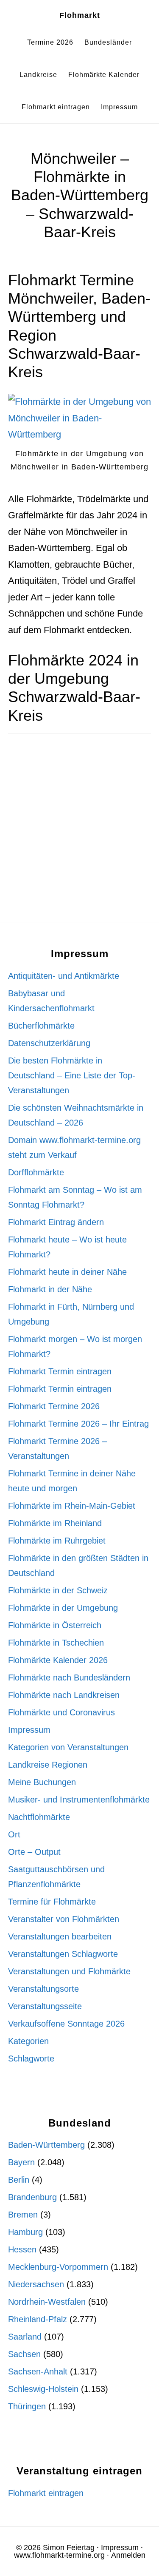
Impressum (29, 1730)
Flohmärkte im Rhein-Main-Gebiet (72, 1506)
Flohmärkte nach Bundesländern (69, 1678)
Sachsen (24, 2354)
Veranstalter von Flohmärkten (64, 1919)
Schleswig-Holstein (43, 2389)
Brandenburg (32, 2197)
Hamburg (25, 2232)
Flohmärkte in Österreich (55, 1625)
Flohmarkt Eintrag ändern (56, 1222)
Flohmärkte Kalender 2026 (58, 1660)
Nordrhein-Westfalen (47, 2302)
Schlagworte (31, 2059)
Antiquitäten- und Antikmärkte (64, 976)
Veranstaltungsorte (43, 1989)
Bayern (21, 2162)
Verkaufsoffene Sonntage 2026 (66, 2024)
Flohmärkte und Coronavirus (61, 1712)
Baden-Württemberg (46, 2145)
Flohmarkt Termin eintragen (60, 1371)
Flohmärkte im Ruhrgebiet (57, 1541)
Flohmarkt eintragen (46, 2493)
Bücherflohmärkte (41, 1026)
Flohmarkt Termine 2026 (54, 1406)
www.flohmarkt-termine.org (59, 2555)
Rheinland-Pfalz (38, 2319)
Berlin (19, 2180)
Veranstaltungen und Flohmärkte (69, 1971)
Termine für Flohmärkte (52, 1902)
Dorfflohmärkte (36, 1172)
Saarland (25, 2337)
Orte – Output (34, 1852)
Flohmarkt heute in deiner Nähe (67, 1272)
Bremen (23, 2215)
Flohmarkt (80, 15)
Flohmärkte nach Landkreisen (64, 1695)
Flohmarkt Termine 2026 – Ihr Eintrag (78, 1424)
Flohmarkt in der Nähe (50, 1289)
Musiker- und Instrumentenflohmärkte (79, 1800)
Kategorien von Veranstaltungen (68, 1747)
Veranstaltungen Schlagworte (63, 1954)
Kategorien (28, 2041)
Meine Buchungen (42, 1782)
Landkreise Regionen (48, 1765)
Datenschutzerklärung (49, 1043)
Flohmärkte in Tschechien (56, 1643)
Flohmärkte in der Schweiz (58, 1590)
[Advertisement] (79, 839)
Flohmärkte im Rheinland (55, 1523)
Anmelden (128, 2555)
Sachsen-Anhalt (38, 2371)
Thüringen (27, 2406)
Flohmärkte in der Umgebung (63, 1608)
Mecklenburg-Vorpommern (58, 2267)
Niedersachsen (36, 2284)
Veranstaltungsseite (45, 2006)
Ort (14, 1834)
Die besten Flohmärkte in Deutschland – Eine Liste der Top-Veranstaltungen (72, 1075)
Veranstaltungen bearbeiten (60, 1936)
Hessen (22, 2249)
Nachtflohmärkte (39, 1817)
